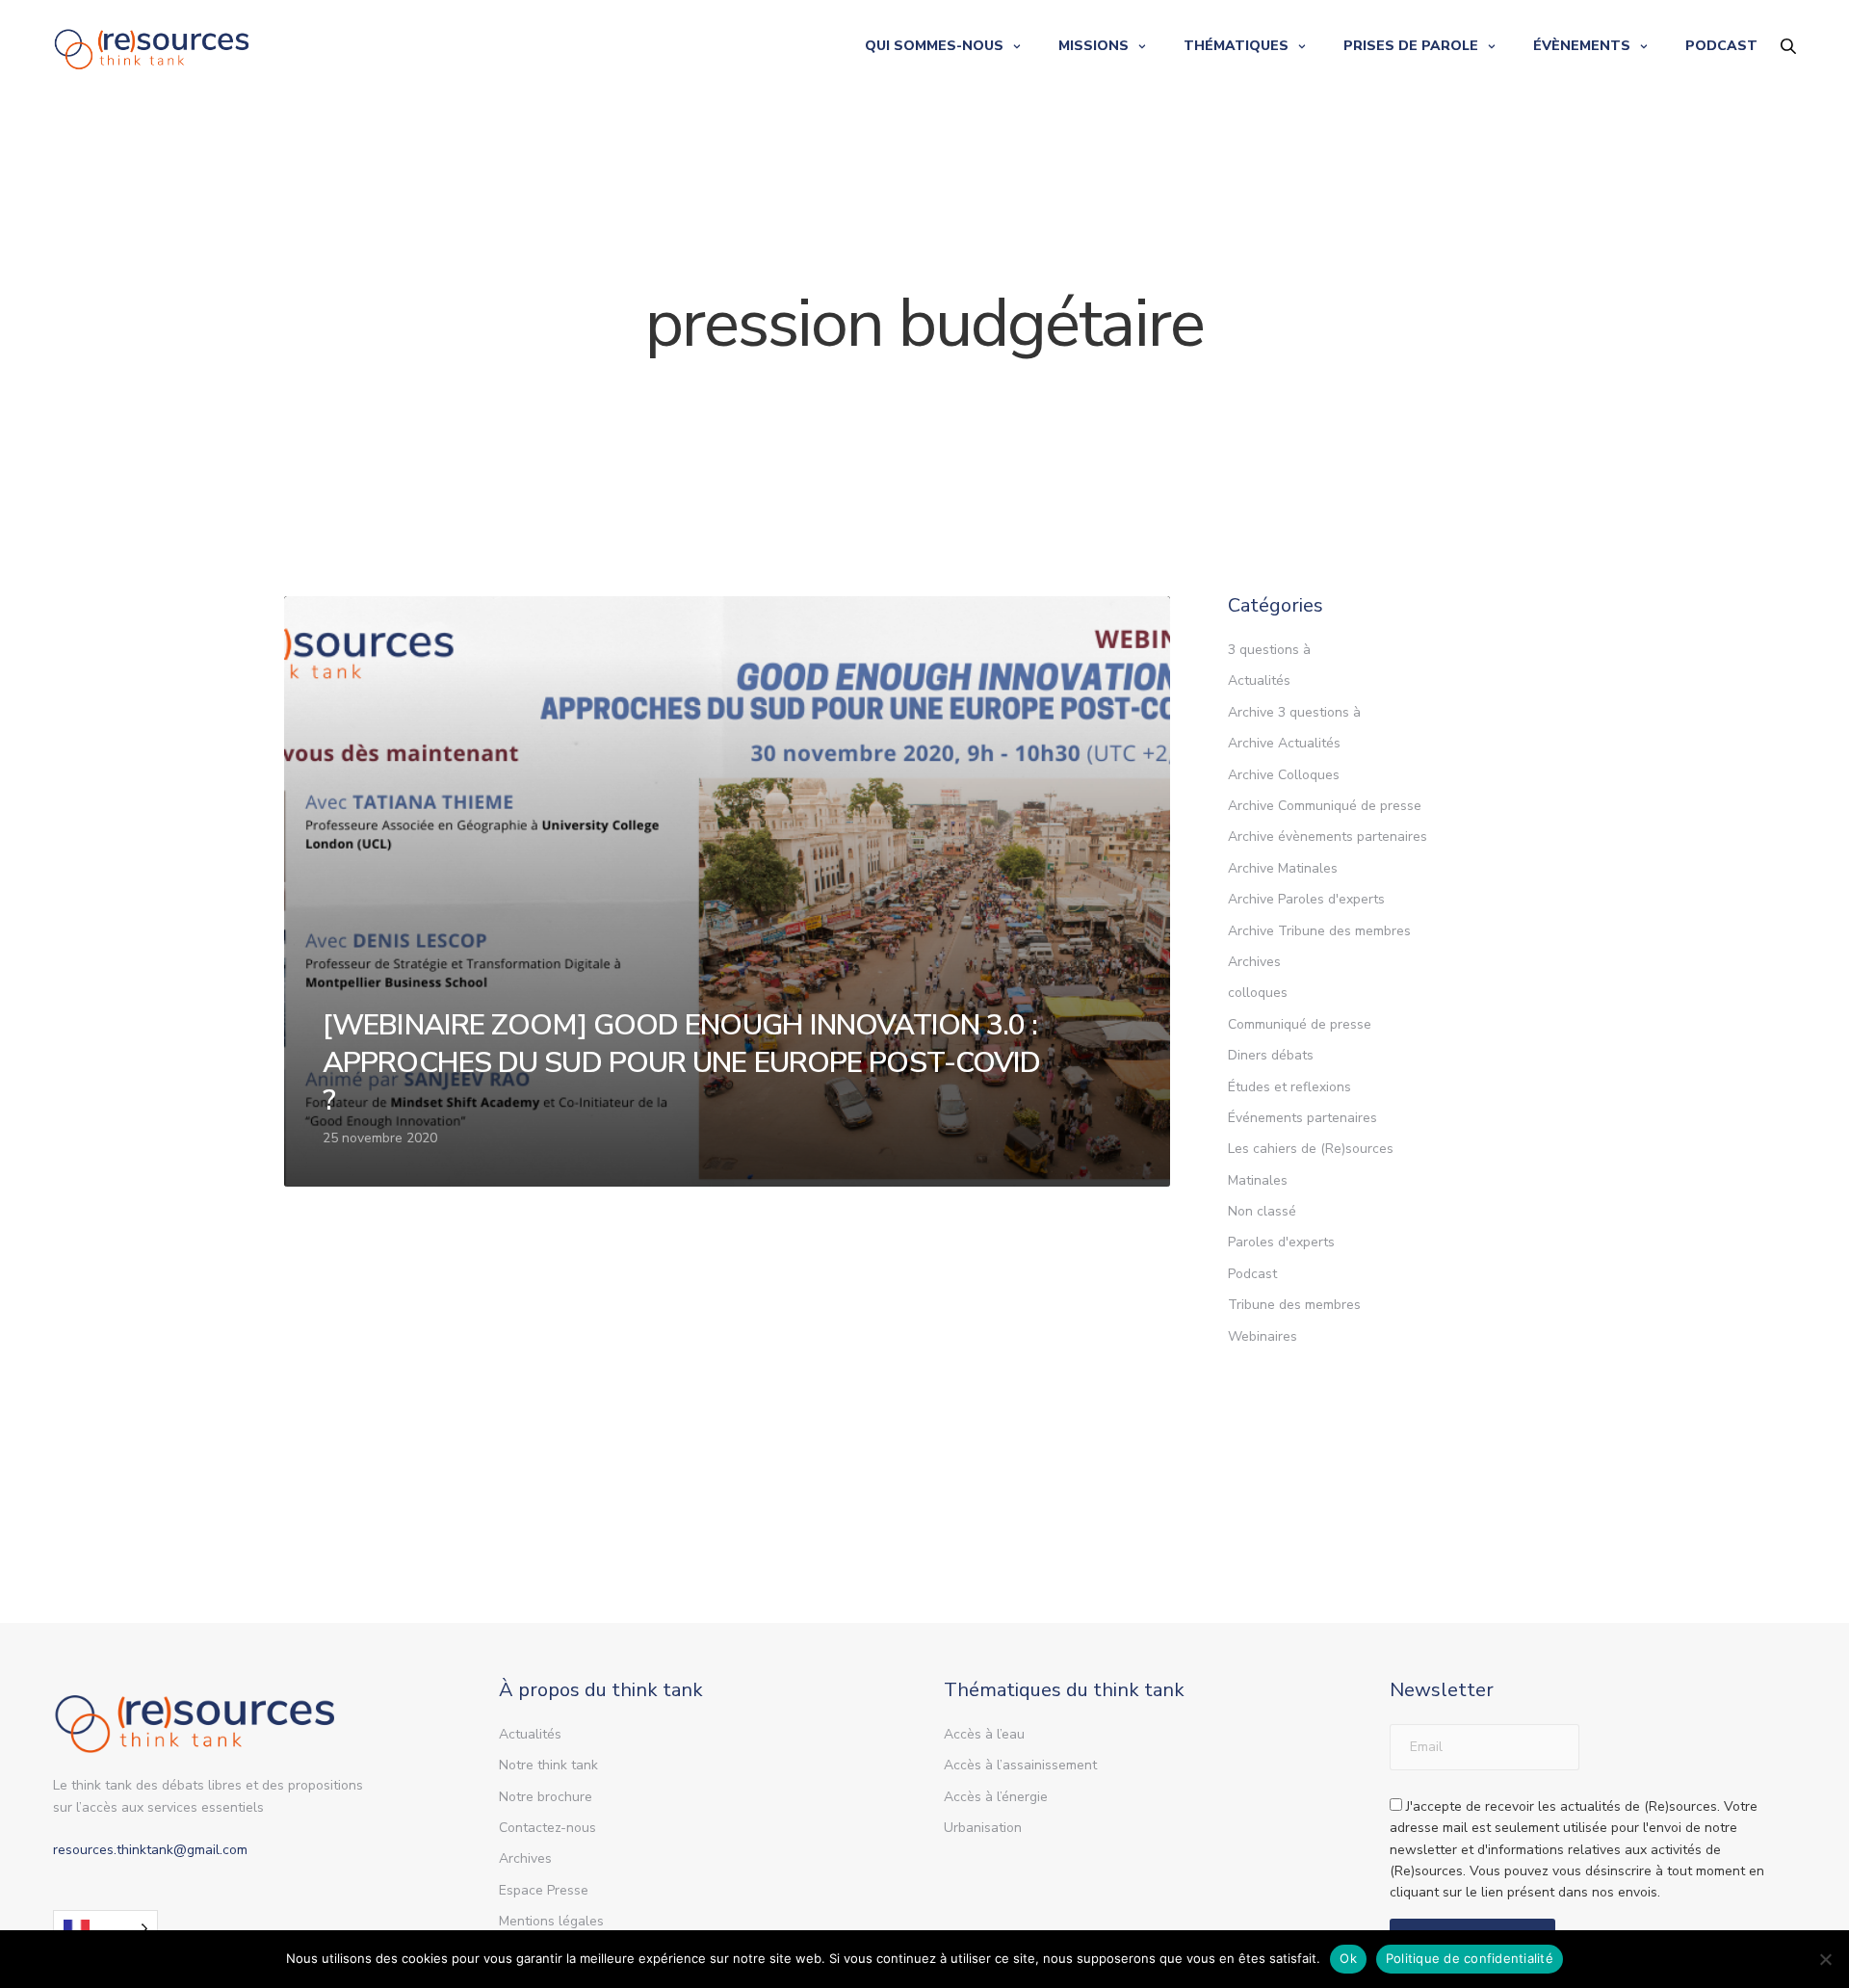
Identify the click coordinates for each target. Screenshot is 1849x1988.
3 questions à (1269, 650)
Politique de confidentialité (1470, 1958)
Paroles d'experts (1281, 1242)
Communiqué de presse (1300, 1024)
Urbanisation (983, 1828)
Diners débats (1271, 1055)
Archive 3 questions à (1294, 712)
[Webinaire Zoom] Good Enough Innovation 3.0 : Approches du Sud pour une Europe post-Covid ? (681, 1063)
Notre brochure (546, 1797)
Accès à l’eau (984, 1734)
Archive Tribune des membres (1319, 931)
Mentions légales (551, 1921)
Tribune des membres (1294, 1305)
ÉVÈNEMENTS (1582, 46)
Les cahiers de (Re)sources (1311, 1149)
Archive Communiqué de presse (1325, 806)
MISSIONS (1094, 46)
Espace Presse (544, 1890)
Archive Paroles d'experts (1306, 899)
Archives (1254, 962)
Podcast (1252, 1274)
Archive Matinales (1283, 868)
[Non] (1825, 1959)
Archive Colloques (1284, 775)
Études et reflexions (1289, 1087)
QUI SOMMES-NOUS (934, 46)
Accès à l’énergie (996, 1797)
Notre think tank (548, 1765)
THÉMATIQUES (1236, 46)
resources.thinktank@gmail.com (150, 1850)
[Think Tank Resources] (152, 46)
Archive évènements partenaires (1328, 837)
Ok (1348, 1958)
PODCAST (1721, 46)
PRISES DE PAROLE (1411, 46)
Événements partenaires (1302, 1118)
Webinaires (1263, 1336)
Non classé (1262, 1211)
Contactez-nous (547, 1828)
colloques (1258, 993)
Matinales (1258, 1180)
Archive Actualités (1284, 743)
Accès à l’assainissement (1020, 1765)
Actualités (1259, 680)
